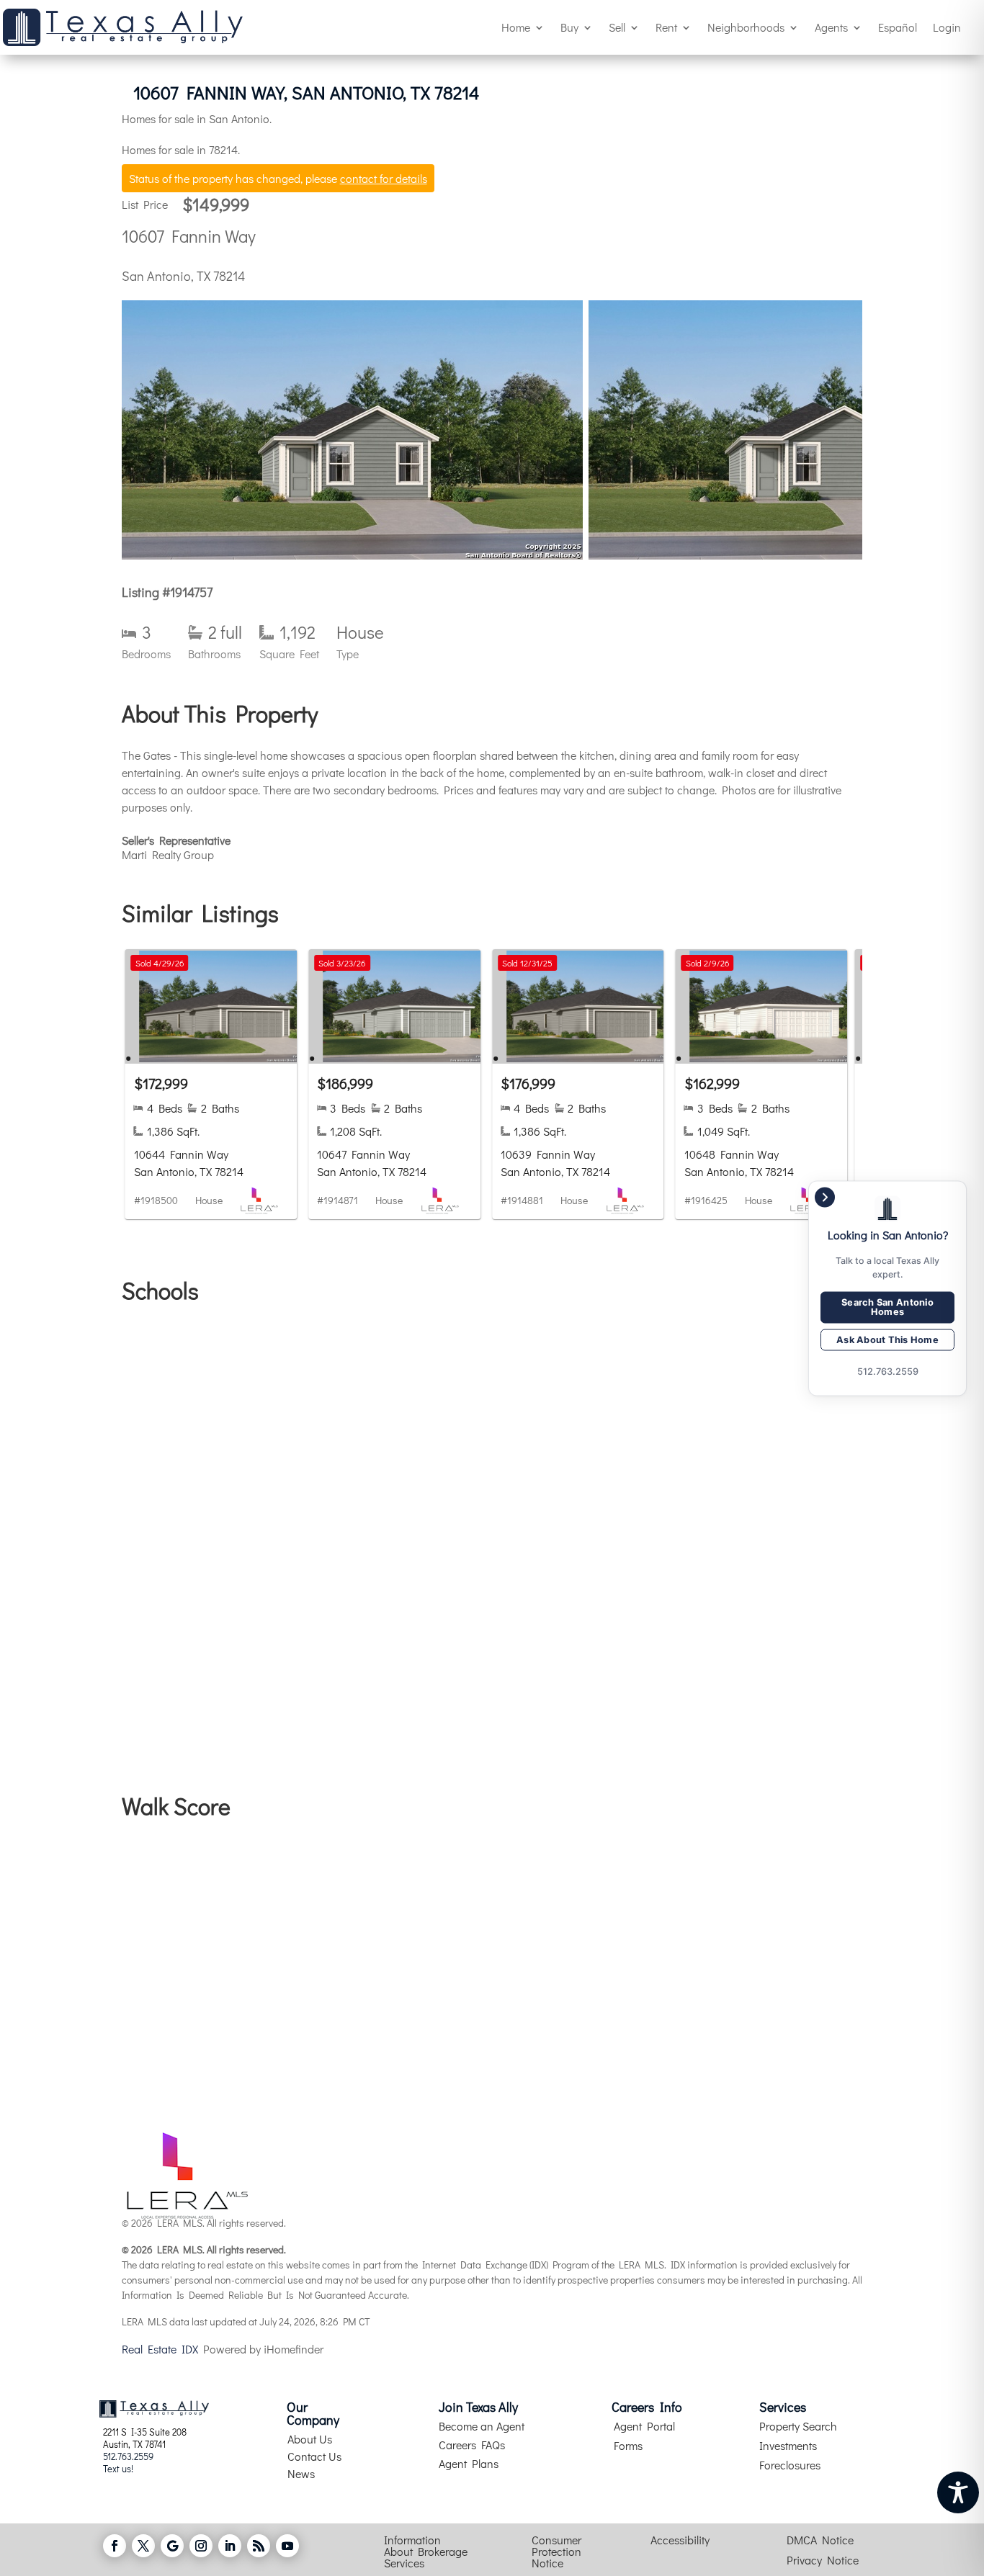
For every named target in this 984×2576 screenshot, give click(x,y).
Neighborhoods (746, 27)
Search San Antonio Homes (887, 1306)
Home (516, 27)
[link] (211, 1084)
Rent (666, 27)
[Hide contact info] (825, 1197)
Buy (569, 27)
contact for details (384, 178)
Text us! (118, 2468)
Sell (617, 27)
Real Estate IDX (160, 2349)
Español (898, 27)
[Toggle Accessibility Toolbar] (958, 2492)
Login (947, 27)
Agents (831, 27)
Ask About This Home (887, 1339)
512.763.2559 (128, 2456)
